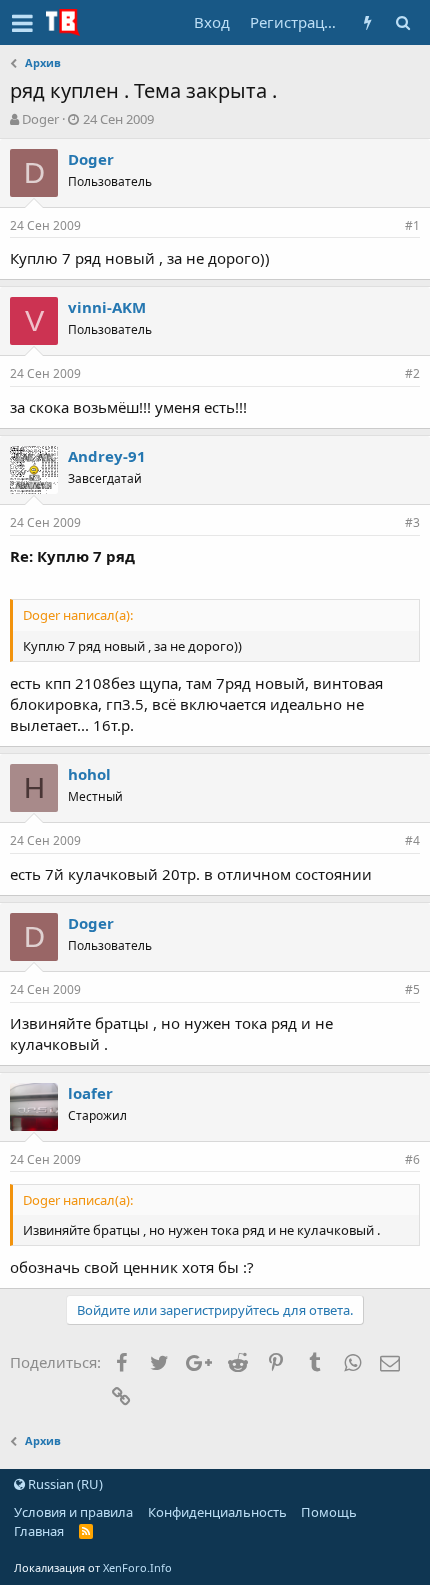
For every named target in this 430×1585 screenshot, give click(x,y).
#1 (412, 225)
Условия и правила (73, 1512)
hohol (89, 774)
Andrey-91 (107, 456)
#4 (412, 840)
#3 (412, 522)
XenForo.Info (137, 1567)
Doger (40, 119)
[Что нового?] (367, 22)
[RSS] (86, 1531)
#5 (412, 989)
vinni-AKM (107, 307)
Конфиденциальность (217, 1512)
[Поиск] (402, 22)
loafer (90, 1093)
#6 (412, 1159)
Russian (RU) (64, 1484)
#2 (412, 373)
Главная (39, 1531)
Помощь (329, 1512)
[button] (22, 23)
